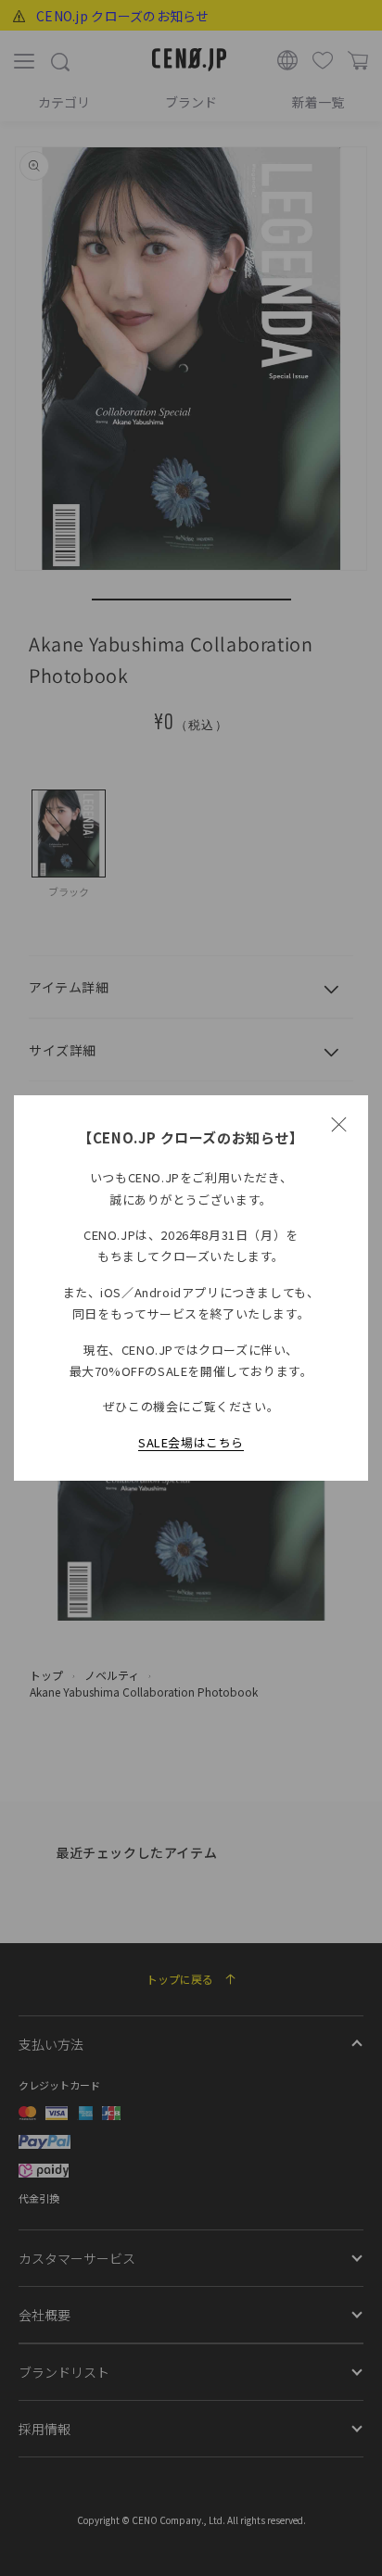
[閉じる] (338, 1125)
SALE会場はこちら (191, 1442)
